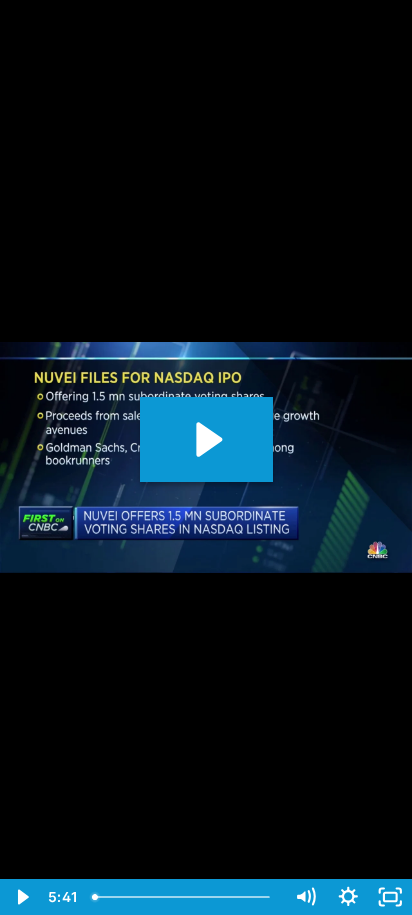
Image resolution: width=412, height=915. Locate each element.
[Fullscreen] (390, 897)
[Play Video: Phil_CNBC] (206, 439)
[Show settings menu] (348, 897)
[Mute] (305, 897)
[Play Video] (21, 897)
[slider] (184, 897)
